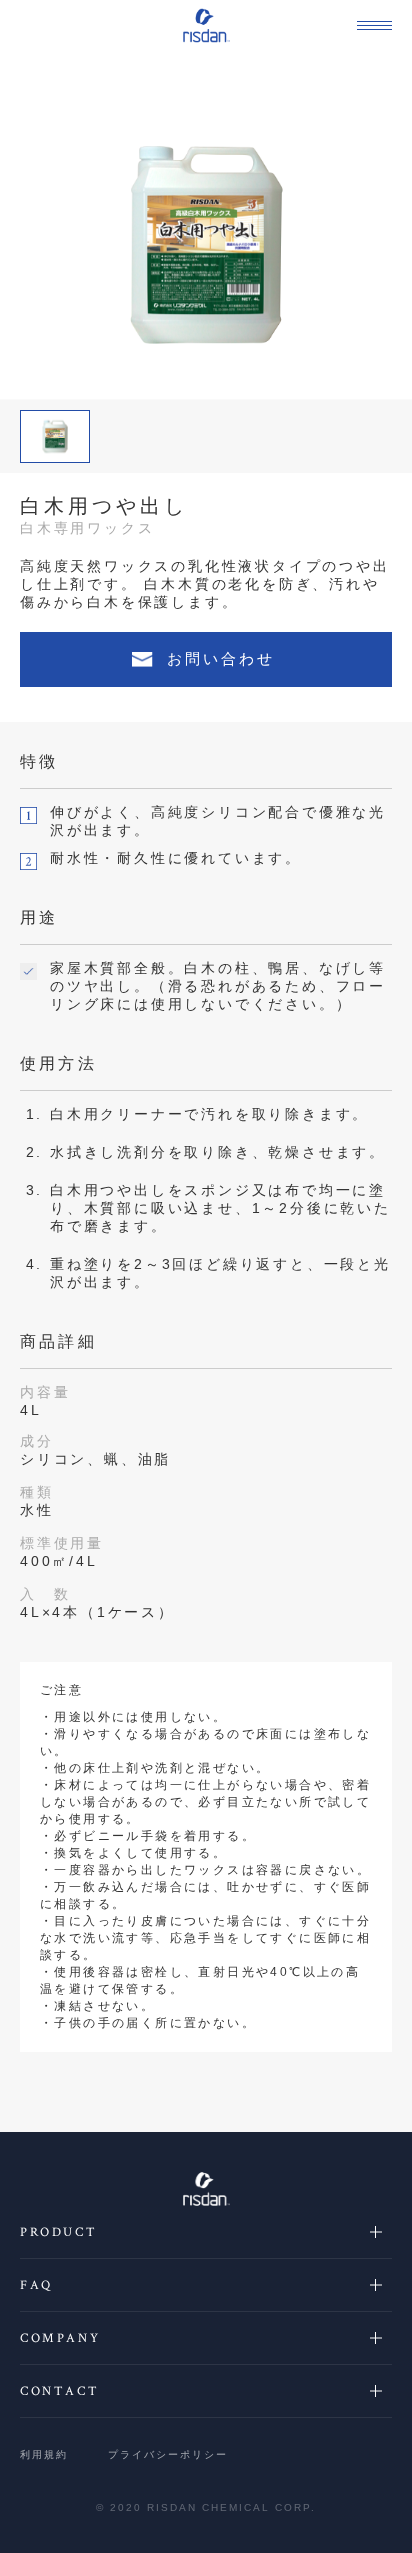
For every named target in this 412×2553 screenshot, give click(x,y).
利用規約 (44, 2454)
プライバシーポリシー (168, 2454)
